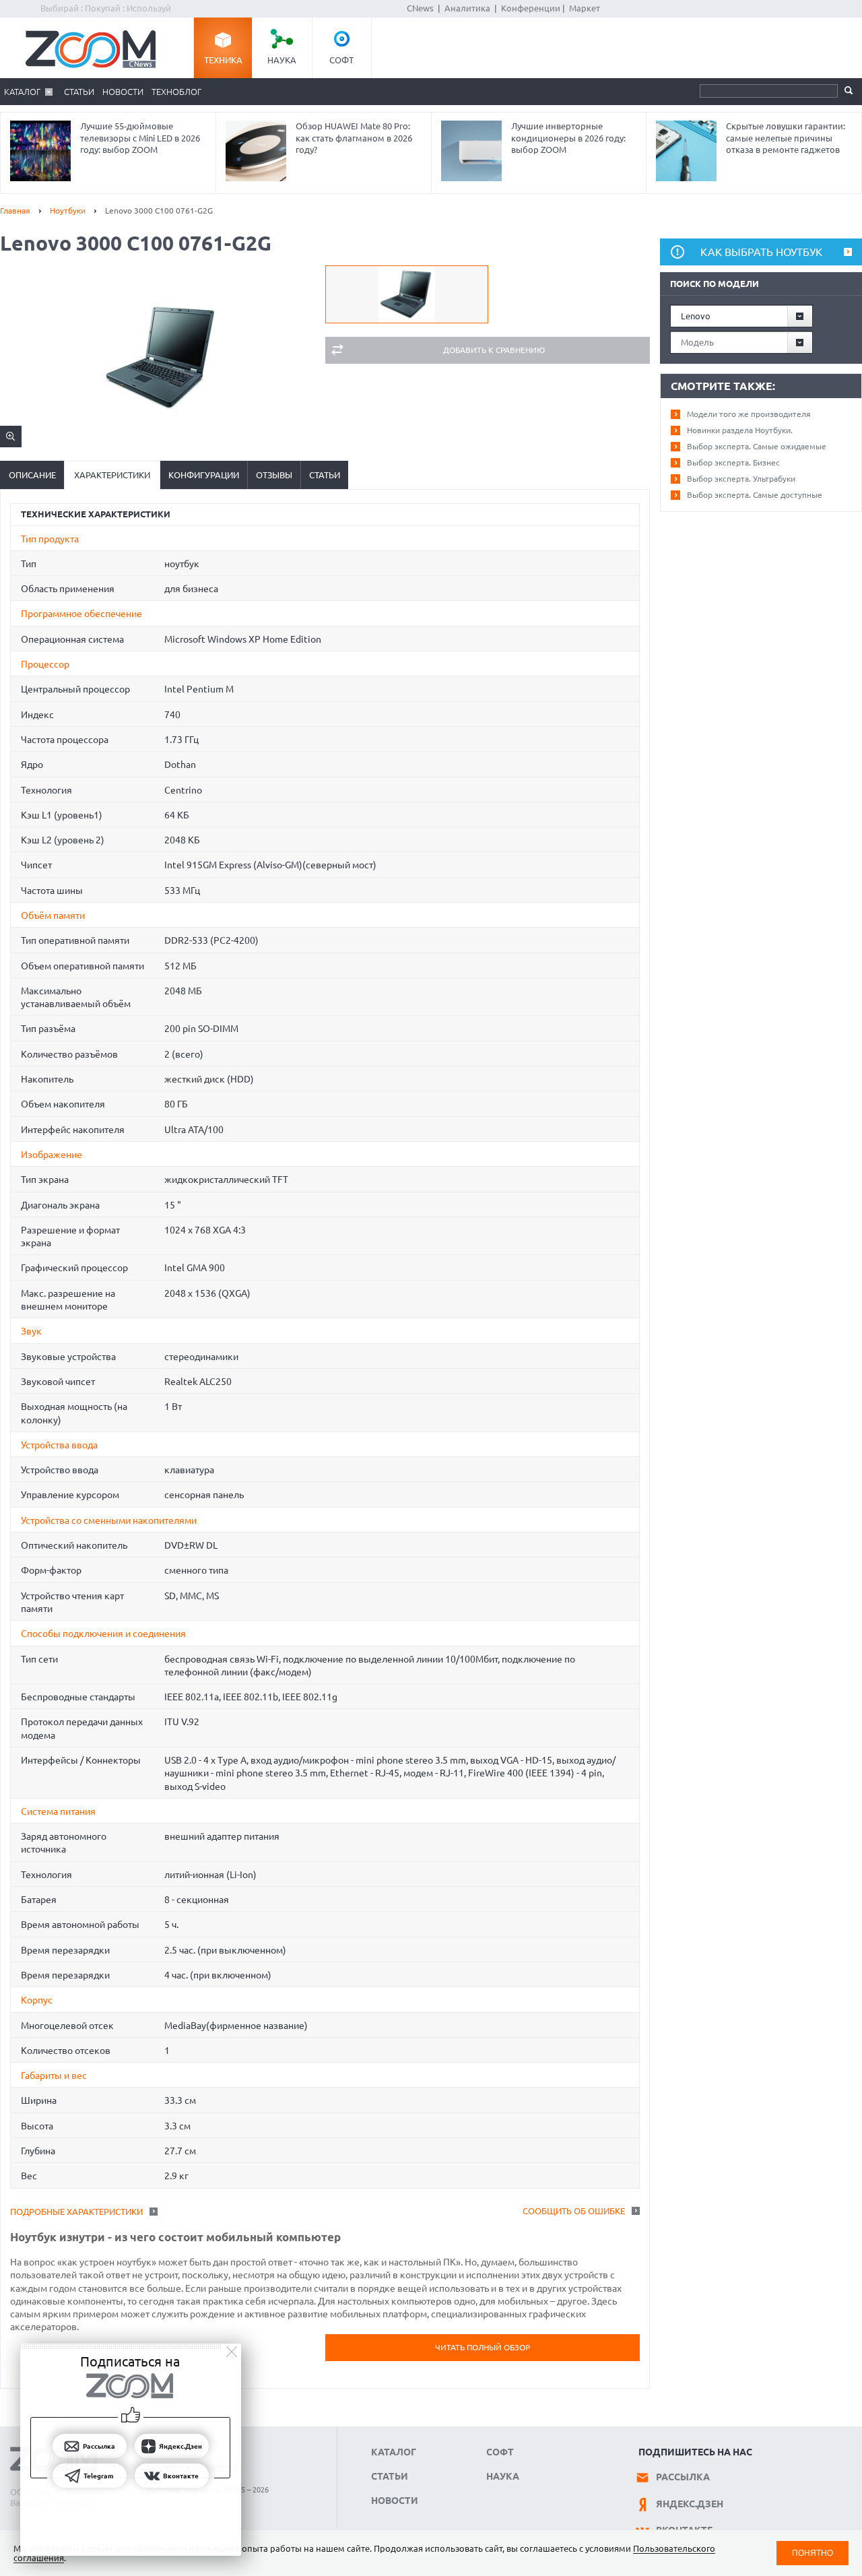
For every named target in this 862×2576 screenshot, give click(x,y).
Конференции (531, 8)
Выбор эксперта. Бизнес (733, 462)
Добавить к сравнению (494, 350)
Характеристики (112, 475)
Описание (32, 475)
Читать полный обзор (483, 2347)
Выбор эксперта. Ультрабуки (741, 479)
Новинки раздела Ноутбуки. (740, 430)
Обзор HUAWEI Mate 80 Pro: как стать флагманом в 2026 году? (354, 138)
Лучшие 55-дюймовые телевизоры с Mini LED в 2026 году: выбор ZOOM (140, 138)
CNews (420, 8)
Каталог (22, 92)
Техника (223, 60)
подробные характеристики (76, 2212)
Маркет (585, 8)
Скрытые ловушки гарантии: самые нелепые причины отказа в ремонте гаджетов (786, 138)
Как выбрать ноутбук (761, 252)
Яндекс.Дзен (690, 2504)
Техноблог (176, 92)
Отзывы (274, 475)
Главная (15, 211)
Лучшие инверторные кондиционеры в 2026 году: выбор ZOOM (568, 138)
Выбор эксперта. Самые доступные (755, 495)
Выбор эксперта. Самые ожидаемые (757, 446)
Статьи (79, 92)
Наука (282, 60)
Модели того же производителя (749, 414)
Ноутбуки (68, 211)
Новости (123, 92)
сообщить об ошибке (574, 2211)
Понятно (813, 2553)
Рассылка (683, 2477)
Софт (341, 60)
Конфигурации (204, 475)
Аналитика (467, 8)
